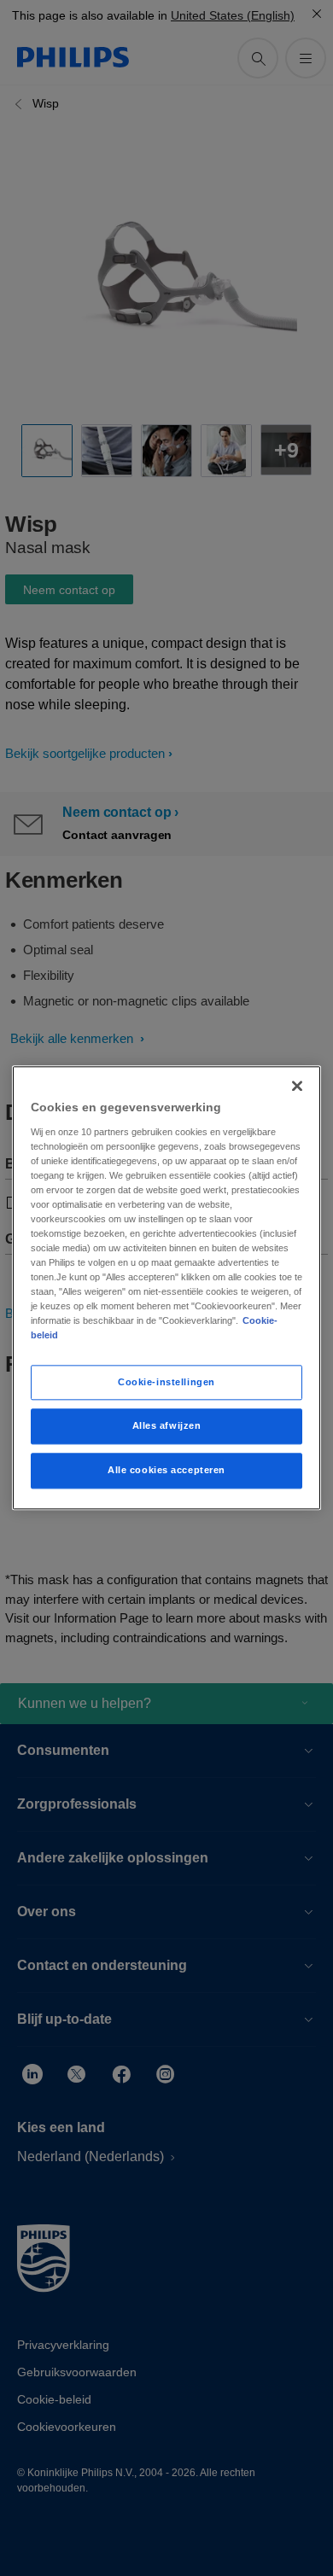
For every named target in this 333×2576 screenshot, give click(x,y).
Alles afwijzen (167, 1426)
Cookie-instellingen (166, 1382)
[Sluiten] (297, 1086)
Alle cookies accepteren (166, 1471)
